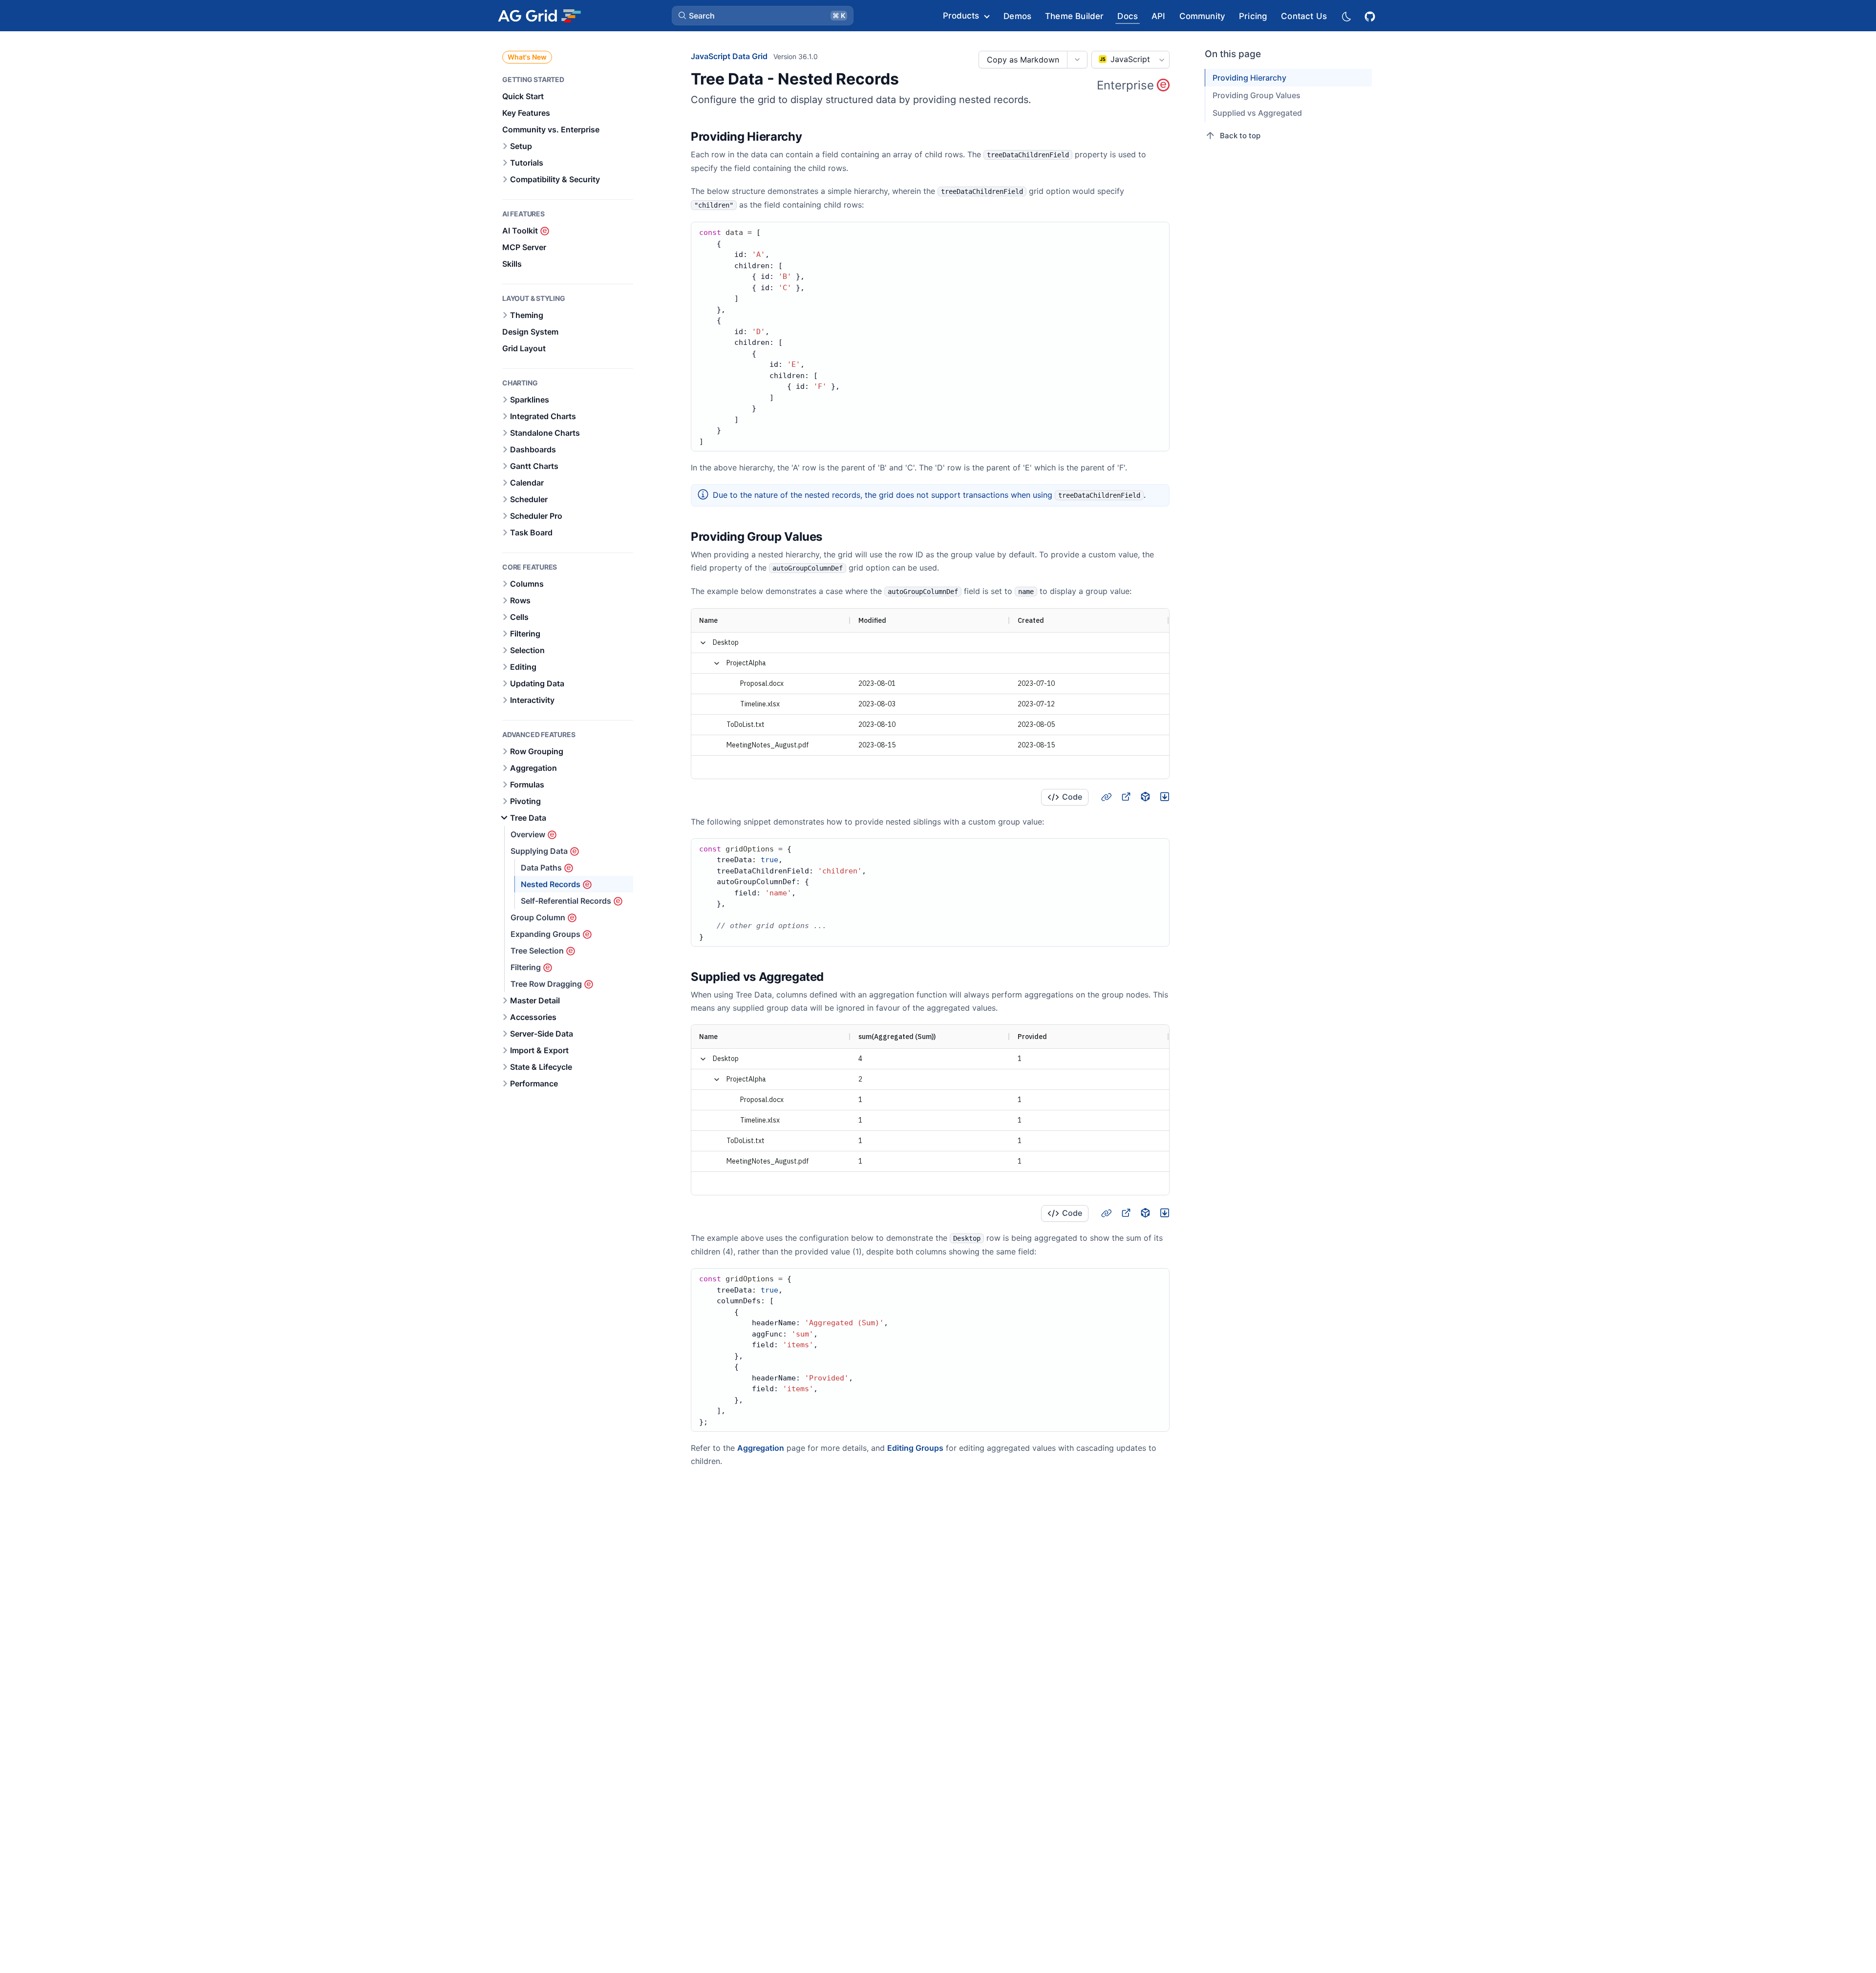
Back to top (1240, 136)
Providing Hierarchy (1249, 78)
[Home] (539, 16)
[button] (763, 16)
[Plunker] (1165, 797)
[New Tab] (1126, 797)
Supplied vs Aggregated (1257, 113)
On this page (1233, 54)
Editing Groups (915, 1448)
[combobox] (1130, 60)
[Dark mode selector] (1346, 16)
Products (961, 16)
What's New (527, 57)
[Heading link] (814, 137)
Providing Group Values (1257, 95)
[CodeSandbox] (1145, 797)
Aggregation (761, 1448)
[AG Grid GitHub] (1371, 15)
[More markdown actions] (1077, 60)
